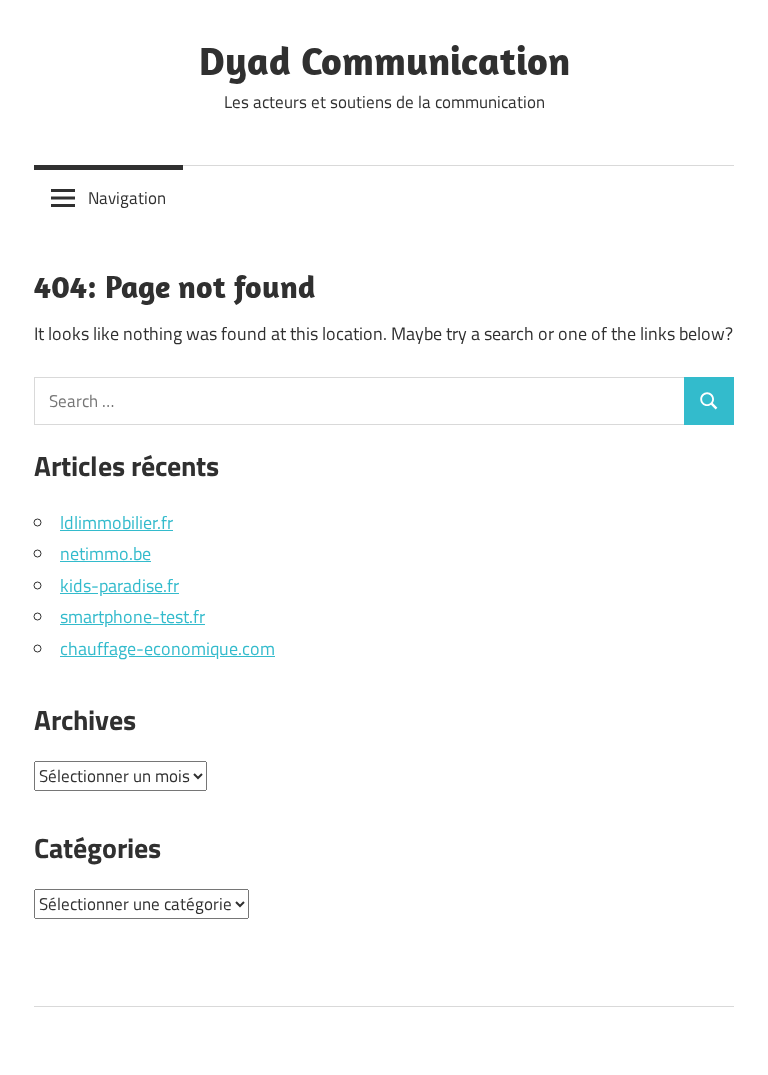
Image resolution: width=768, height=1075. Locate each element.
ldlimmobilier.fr (116, 522)
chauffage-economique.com (167, 648)
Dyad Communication (384, 60)
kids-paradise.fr (119, 585)
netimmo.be (105, 553)
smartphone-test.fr (132, 616)
